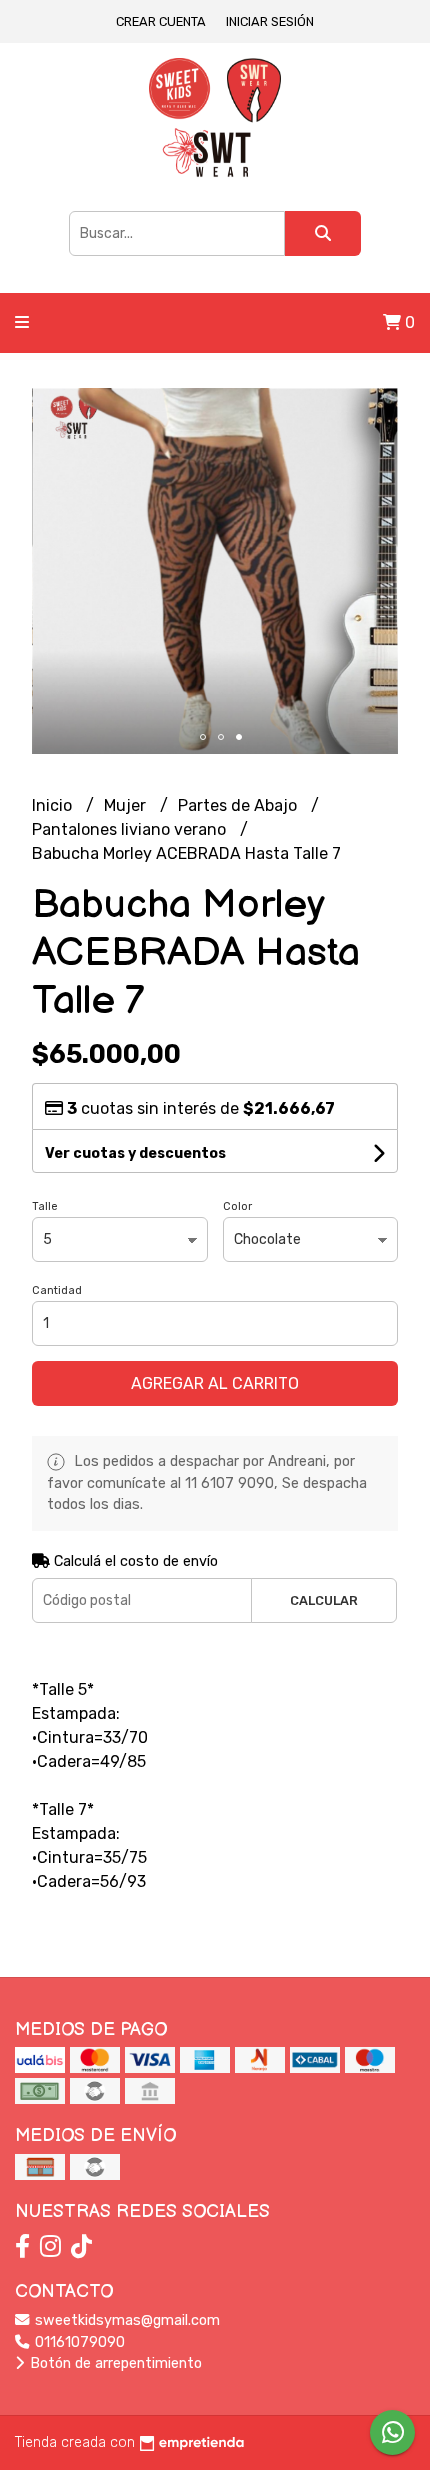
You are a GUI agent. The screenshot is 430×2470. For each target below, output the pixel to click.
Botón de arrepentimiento (114, 2363)
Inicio (54, 805)
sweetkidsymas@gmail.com (125, 2320)
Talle (45, 1206)
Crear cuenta (161, 21)
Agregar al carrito (215, 1383)
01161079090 (78, 2342)
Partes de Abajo (239, 805)
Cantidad (57, 1290)
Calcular (324, 1600)
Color (237, 1206)
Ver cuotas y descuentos (135, 1153)
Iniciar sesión (270, 21)
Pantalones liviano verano (131, 829)
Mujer (127, 805)
